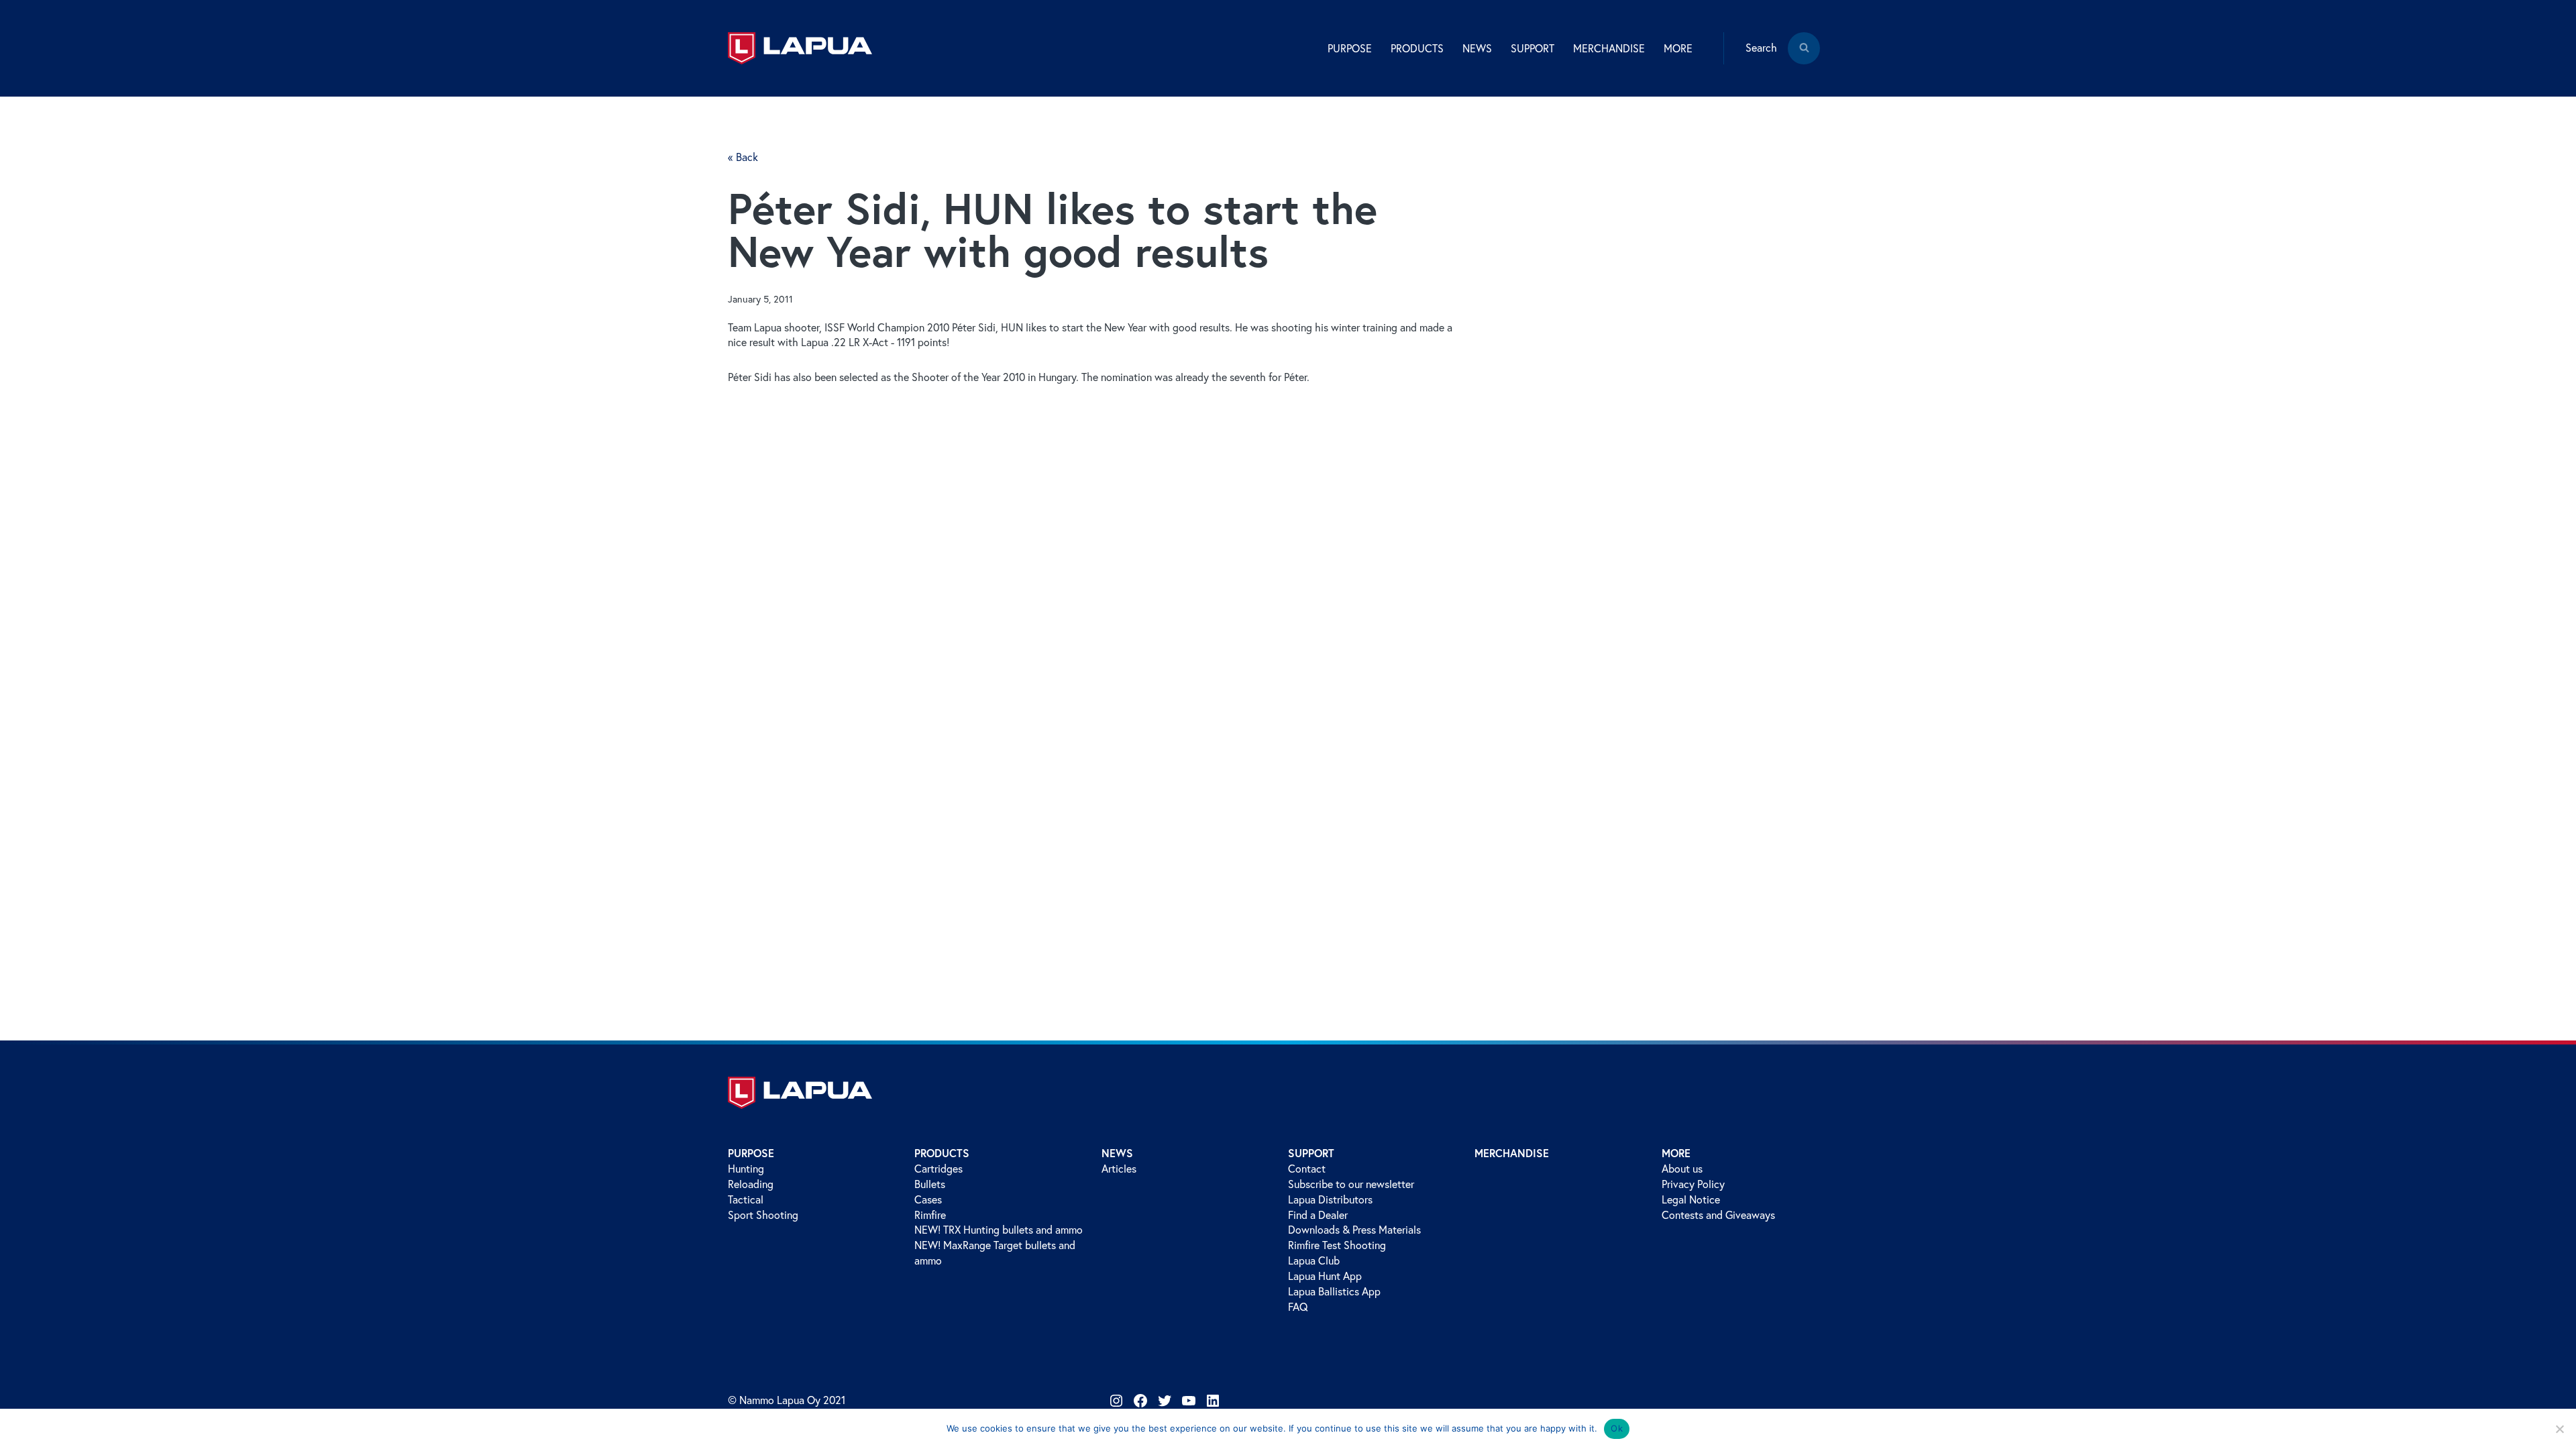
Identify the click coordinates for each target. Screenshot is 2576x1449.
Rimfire (930, 1215)
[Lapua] (800, 48)
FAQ (1298, 1307)
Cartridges (938, 1169)
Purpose (751, 1153)
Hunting (746, 1169)
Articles (1119, 1169)
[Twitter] (1165, 1401)
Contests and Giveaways (1718, 1215)
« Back (743, 157)
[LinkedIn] (1213, 1401)
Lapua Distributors (1330, 1199)
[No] (2559, 1429)
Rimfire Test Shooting (1337, 1245)
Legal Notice (1691, 1199)
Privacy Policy (1693, 1184)
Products (942, 1153)
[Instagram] (1116, 1401)
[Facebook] (1140, 1401)
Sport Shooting (763, 1215)
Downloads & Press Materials (1354, 1230)
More (1676, 1153)
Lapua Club (1314, 1260)
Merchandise (1609, 48)
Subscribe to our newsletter (1351, 1184)
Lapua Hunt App (1325, 1276)
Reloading (751, 1184)
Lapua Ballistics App (1334, 1291)
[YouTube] (1189, 1401)
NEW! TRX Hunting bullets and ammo (999, 1230)
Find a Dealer (1318, 1215)
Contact (1307, 1169)
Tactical (746, 1199)
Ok (1617, 1428)
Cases (928, 1199)
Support (1311, 1153)
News (1117, 1153)
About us (1682, 1169)
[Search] (1804, 58)
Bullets (930, 1184)
